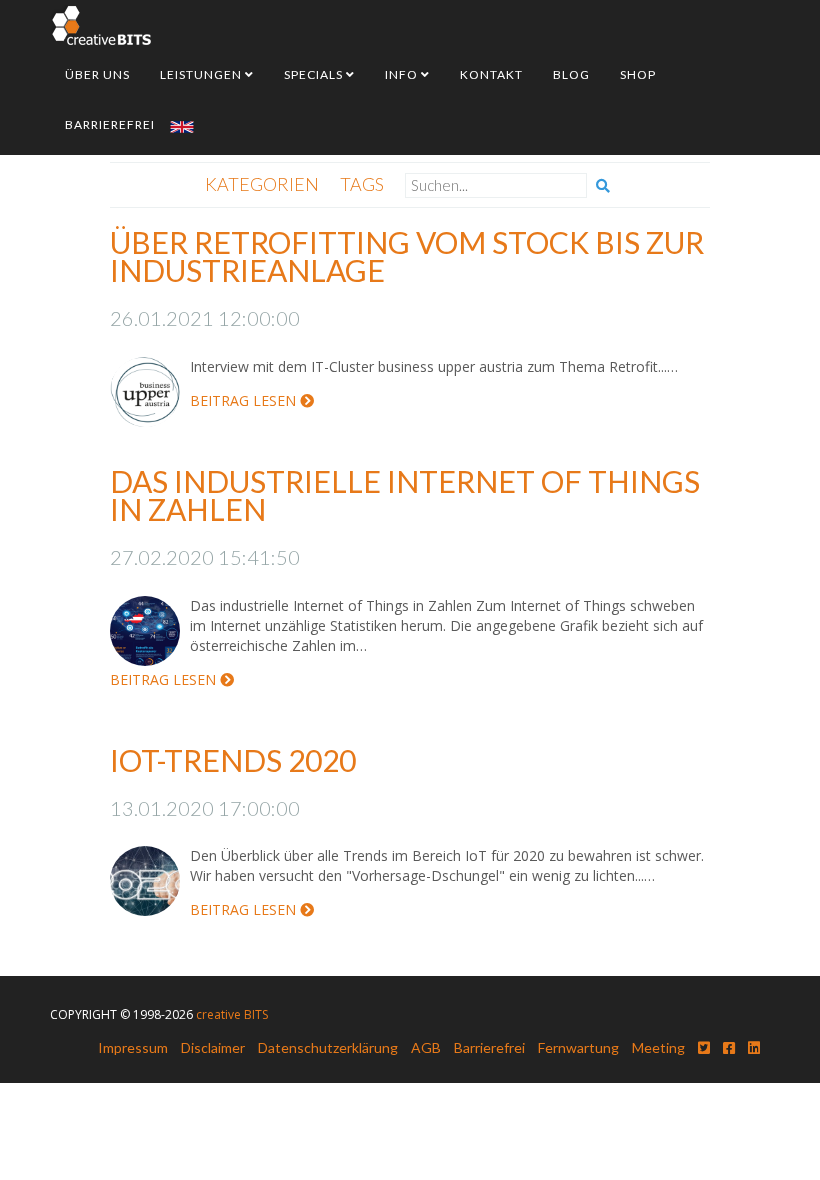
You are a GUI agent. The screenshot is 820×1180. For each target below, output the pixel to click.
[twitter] (704, 1047)
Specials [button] (315, 74)
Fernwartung (578, 1047)
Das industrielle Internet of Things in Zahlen (405, 495)
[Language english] (182, 125)
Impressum (133, 1047)
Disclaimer (213, 1047)
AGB (426, 1047)
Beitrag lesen (245, 400)
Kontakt (491, 74)
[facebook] (729, 1047)
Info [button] (403, 74)
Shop (638, 74)
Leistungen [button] (202, 74)
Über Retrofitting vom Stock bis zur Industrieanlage (407, 256)
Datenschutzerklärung (328, 1047)
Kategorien (262, 184)
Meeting (658, 1047)
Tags (362, 184)
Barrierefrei (110, 124)
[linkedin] (754, 1047)
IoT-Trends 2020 (233, 760)
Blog (571, 74)
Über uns (97, 74)
